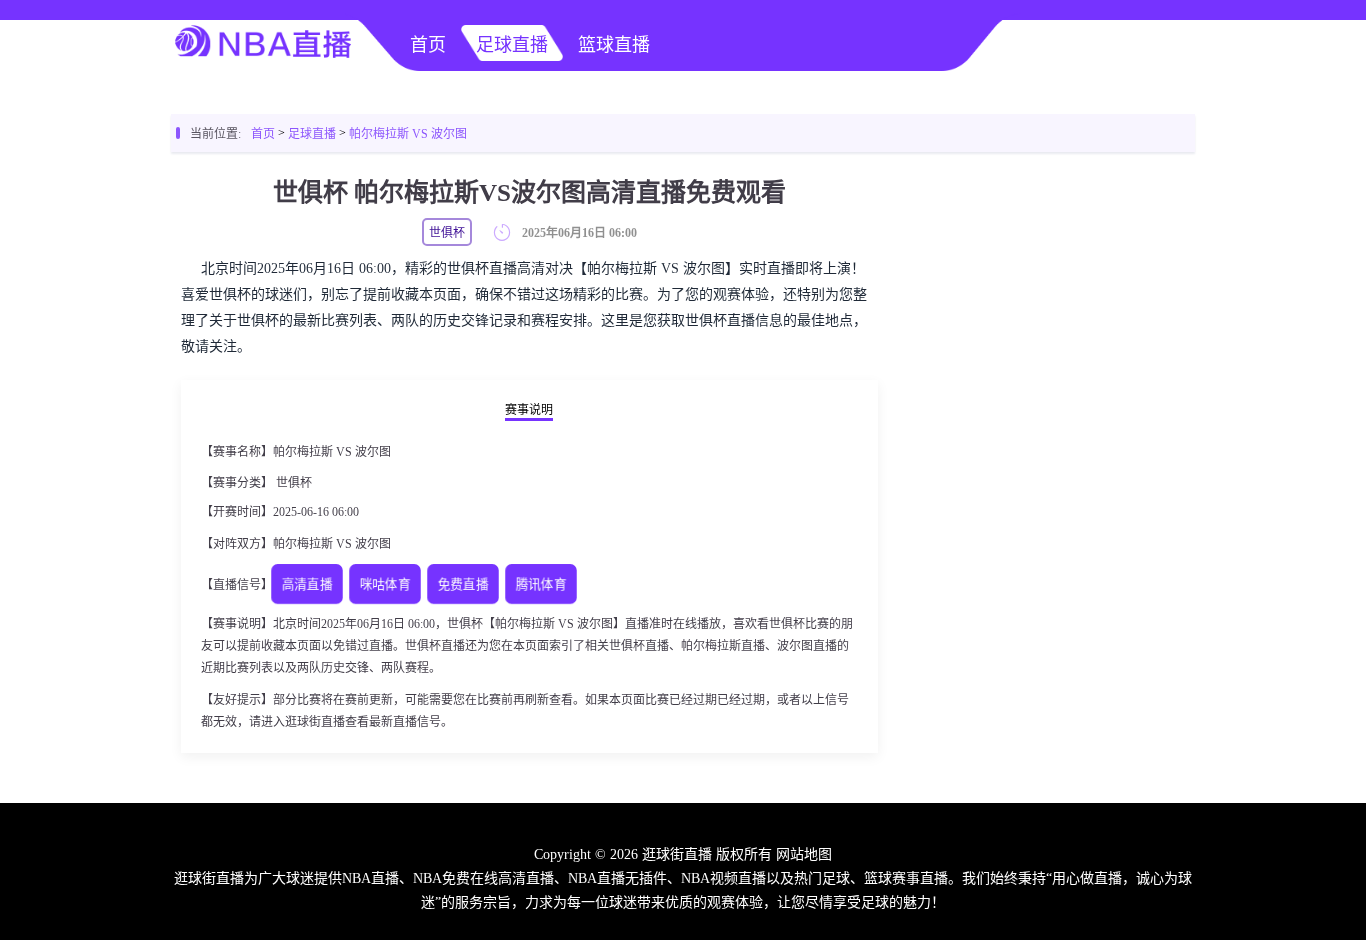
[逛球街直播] (263, 66)
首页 (428, 45)
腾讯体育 (541, 584)
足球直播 (512, 45)
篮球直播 (614, 45)
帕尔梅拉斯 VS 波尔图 (408, 134)
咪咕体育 (385, 584)
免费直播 (463, 584)
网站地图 (804, 854)
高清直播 (307, 584)
